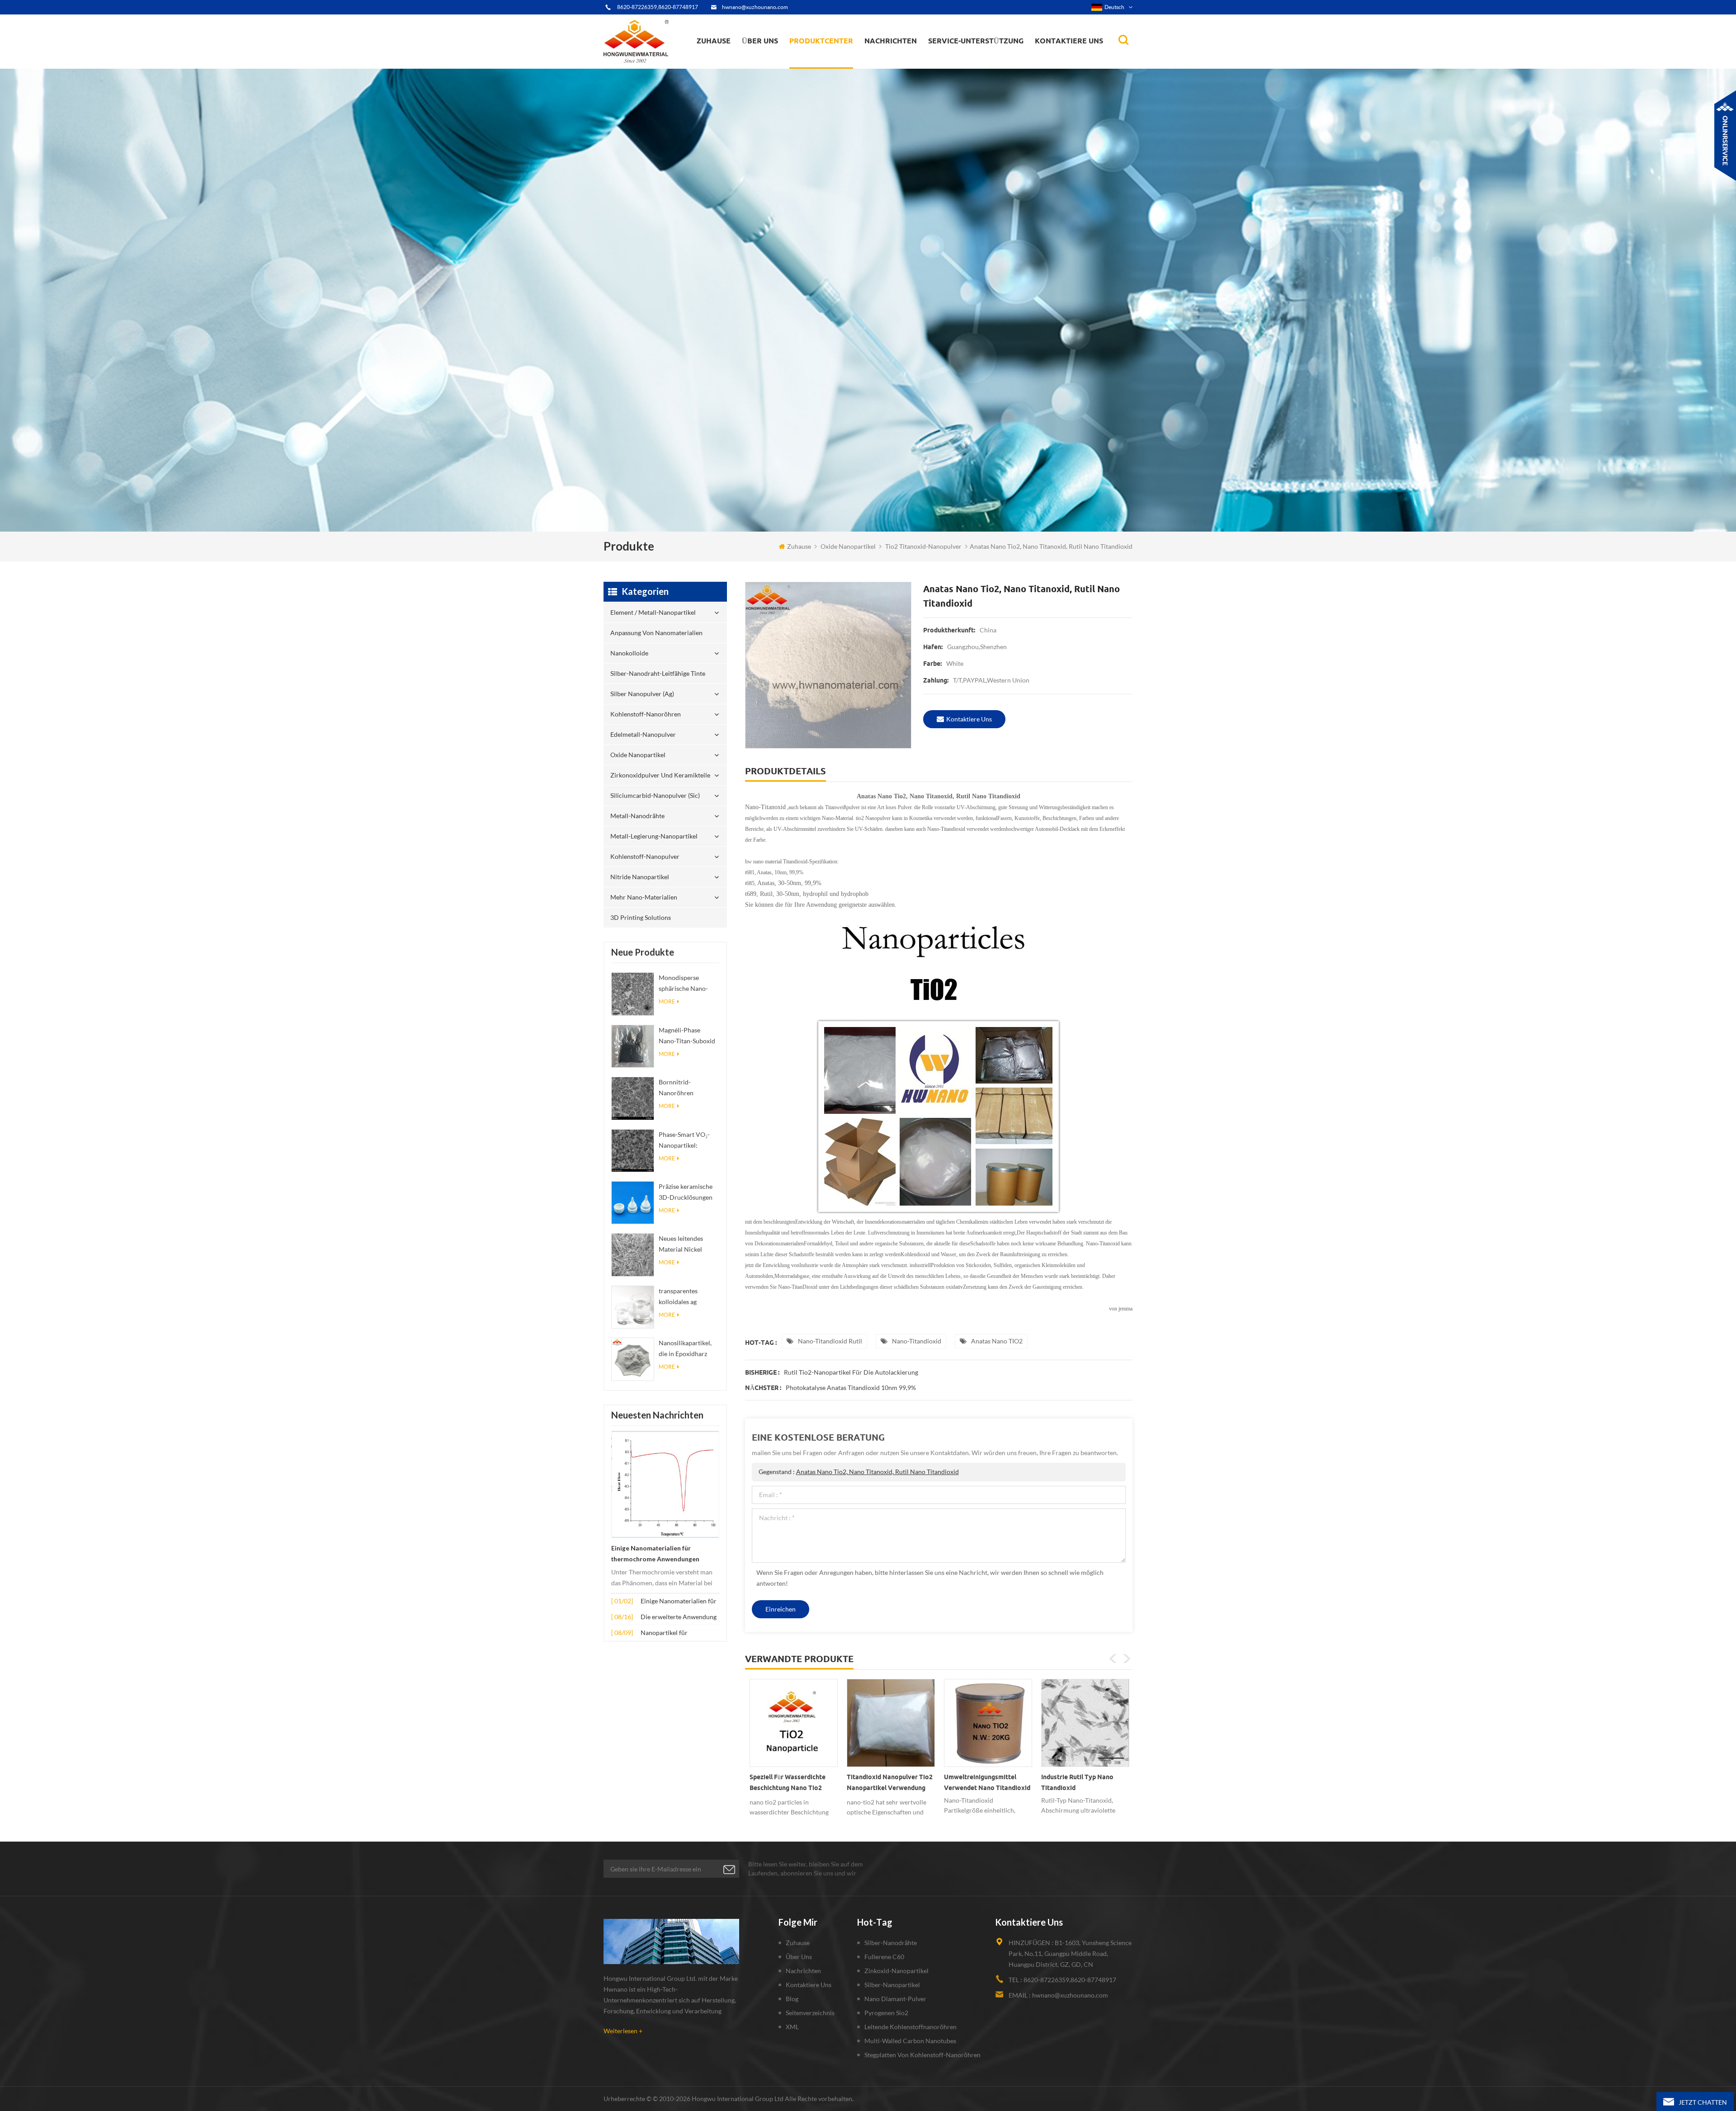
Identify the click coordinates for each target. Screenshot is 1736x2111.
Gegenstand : (859, 1472)
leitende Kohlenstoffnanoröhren (910, 2027)
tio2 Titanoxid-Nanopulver (923, 546)
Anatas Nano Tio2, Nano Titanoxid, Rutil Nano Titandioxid (877, 1472)
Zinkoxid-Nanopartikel (896, 1971)
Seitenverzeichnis (810, 2013)
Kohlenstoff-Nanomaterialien (912, 60)
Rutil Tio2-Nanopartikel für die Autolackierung (851, 1372)
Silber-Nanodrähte (891, 1943)
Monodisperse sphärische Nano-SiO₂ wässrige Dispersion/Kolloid (686, 984)
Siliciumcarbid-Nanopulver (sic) (655, 795)
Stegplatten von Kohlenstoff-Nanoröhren (922, 2055)
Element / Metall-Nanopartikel (837, 68)
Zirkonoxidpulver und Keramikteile (837, 57)
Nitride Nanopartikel (640, 877)
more (667, 1001)
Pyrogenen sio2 (886, 2013)
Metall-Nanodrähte (637, 816)
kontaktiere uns (969, 719)
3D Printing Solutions (641, 917)
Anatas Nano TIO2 (997, 1341)
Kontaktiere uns (1069, 41)
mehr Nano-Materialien (644, 897)
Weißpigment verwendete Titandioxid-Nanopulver (982, 1782)
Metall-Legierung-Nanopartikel (654, 836)
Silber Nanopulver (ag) (839, 60)
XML (792, 2027)
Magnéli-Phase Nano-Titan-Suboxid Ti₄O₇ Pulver (687, 1036)
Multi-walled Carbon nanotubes (910, 2041)
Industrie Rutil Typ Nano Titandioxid (883, 1782)
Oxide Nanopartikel (848, 546)
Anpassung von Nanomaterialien (818, 66)
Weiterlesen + (623, 2031)
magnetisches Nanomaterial (911, 59)
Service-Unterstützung (976, 41)
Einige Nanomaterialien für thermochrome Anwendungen (655, 1554)
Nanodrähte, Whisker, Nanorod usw (912, 67)
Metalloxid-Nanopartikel (902, 61)
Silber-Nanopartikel (892, 1985)
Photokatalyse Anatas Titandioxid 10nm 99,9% (851, 1388)
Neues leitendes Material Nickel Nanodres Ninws (682, 1245)
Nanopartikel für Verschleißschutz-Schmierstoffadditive (670, 1633)
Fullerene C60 (884, 1957)
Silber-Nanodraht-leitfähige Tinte (832, 62)
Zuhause (714, 41)
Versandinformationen (775, 61)
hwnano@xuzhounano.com (755, 7)
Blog (792, 1999)
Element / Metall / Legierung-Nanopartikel (907, 63)
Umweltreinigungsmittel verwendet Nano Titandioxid (793, 1782)
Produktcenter (821, 41)
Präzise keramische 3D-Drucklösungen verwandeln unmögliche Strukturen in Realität (689, 1193)
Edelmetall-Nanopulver (643, 734)
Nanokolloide (816, 63)
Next (1127, 1659)
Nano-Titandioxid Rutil (830, 1341)
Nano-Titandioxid (917, 1341)
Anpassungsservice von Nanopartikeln (787, 60)
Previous (1113, 1659)
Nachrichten (891, 41)
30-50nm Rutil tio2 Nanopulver (1069, 1782)
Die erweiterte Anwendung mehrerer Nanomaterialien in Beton (679, 1618)
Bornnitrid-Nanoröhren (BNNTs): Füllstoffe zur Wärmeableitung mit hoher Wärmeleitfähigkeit (687, 1088)
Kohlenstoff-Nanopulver (645, 856)
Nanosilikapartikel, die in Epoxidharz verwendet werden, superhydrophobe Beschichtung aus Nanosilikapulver (686, 1349)
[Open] (1725, 136)
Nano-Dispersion (894, 65)
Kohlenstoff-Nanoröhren (838, 59)
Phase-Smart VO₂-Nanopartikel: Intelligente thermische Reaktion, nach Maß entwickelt (688, 1141)
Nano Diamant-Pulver (895, 1999)
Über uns (760, 41)
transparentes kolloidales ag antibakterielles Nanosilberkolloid (684, 1297)
